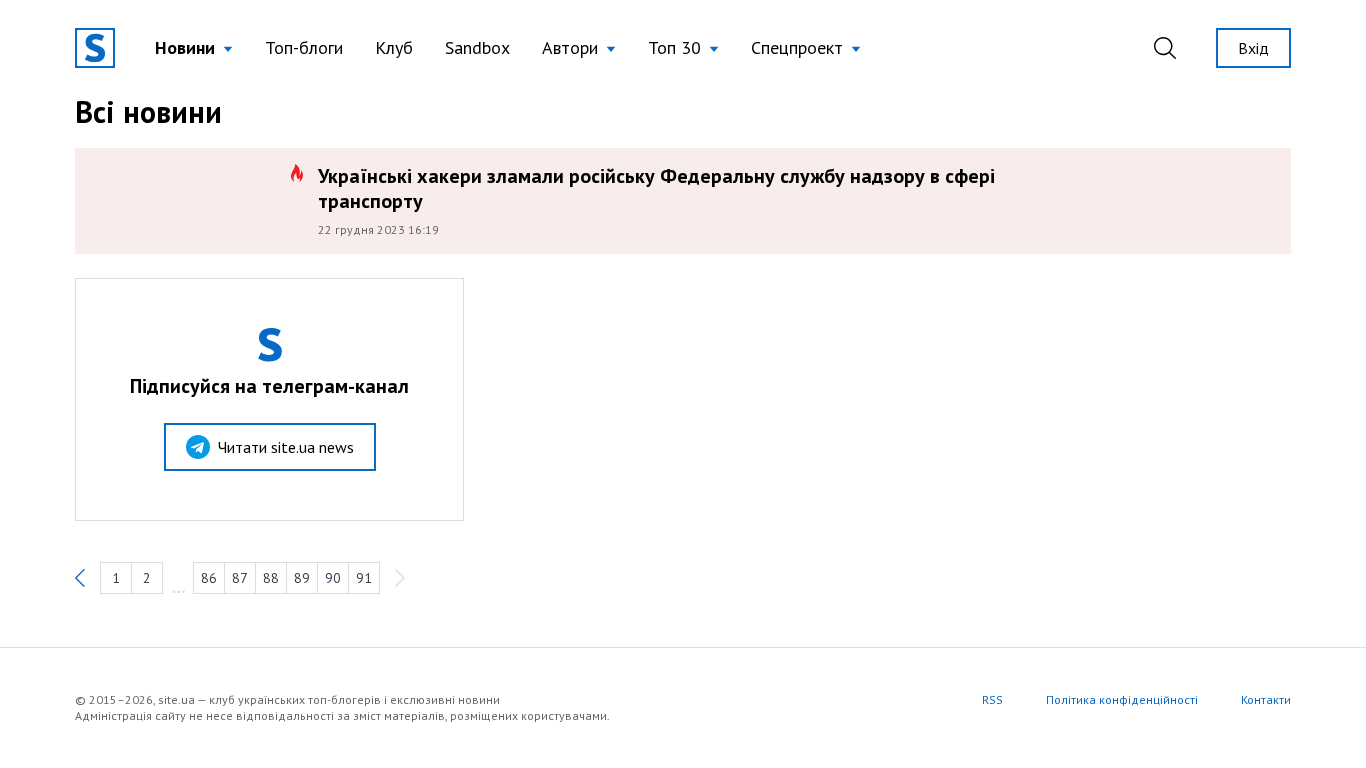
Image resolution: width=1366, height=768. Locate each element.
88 (271, 578)
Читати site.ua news (286, 447)
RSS (992, 699)
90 (333, 578)
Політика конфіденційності (1122, 699)
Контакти (1266, 699)
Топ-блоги (304, 47)
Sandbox (477, 47)
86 (209, 578)
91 (364, 578)
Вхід (1253, 48)
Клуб (394, 47)
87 (240, 578)
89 (302, 578)
